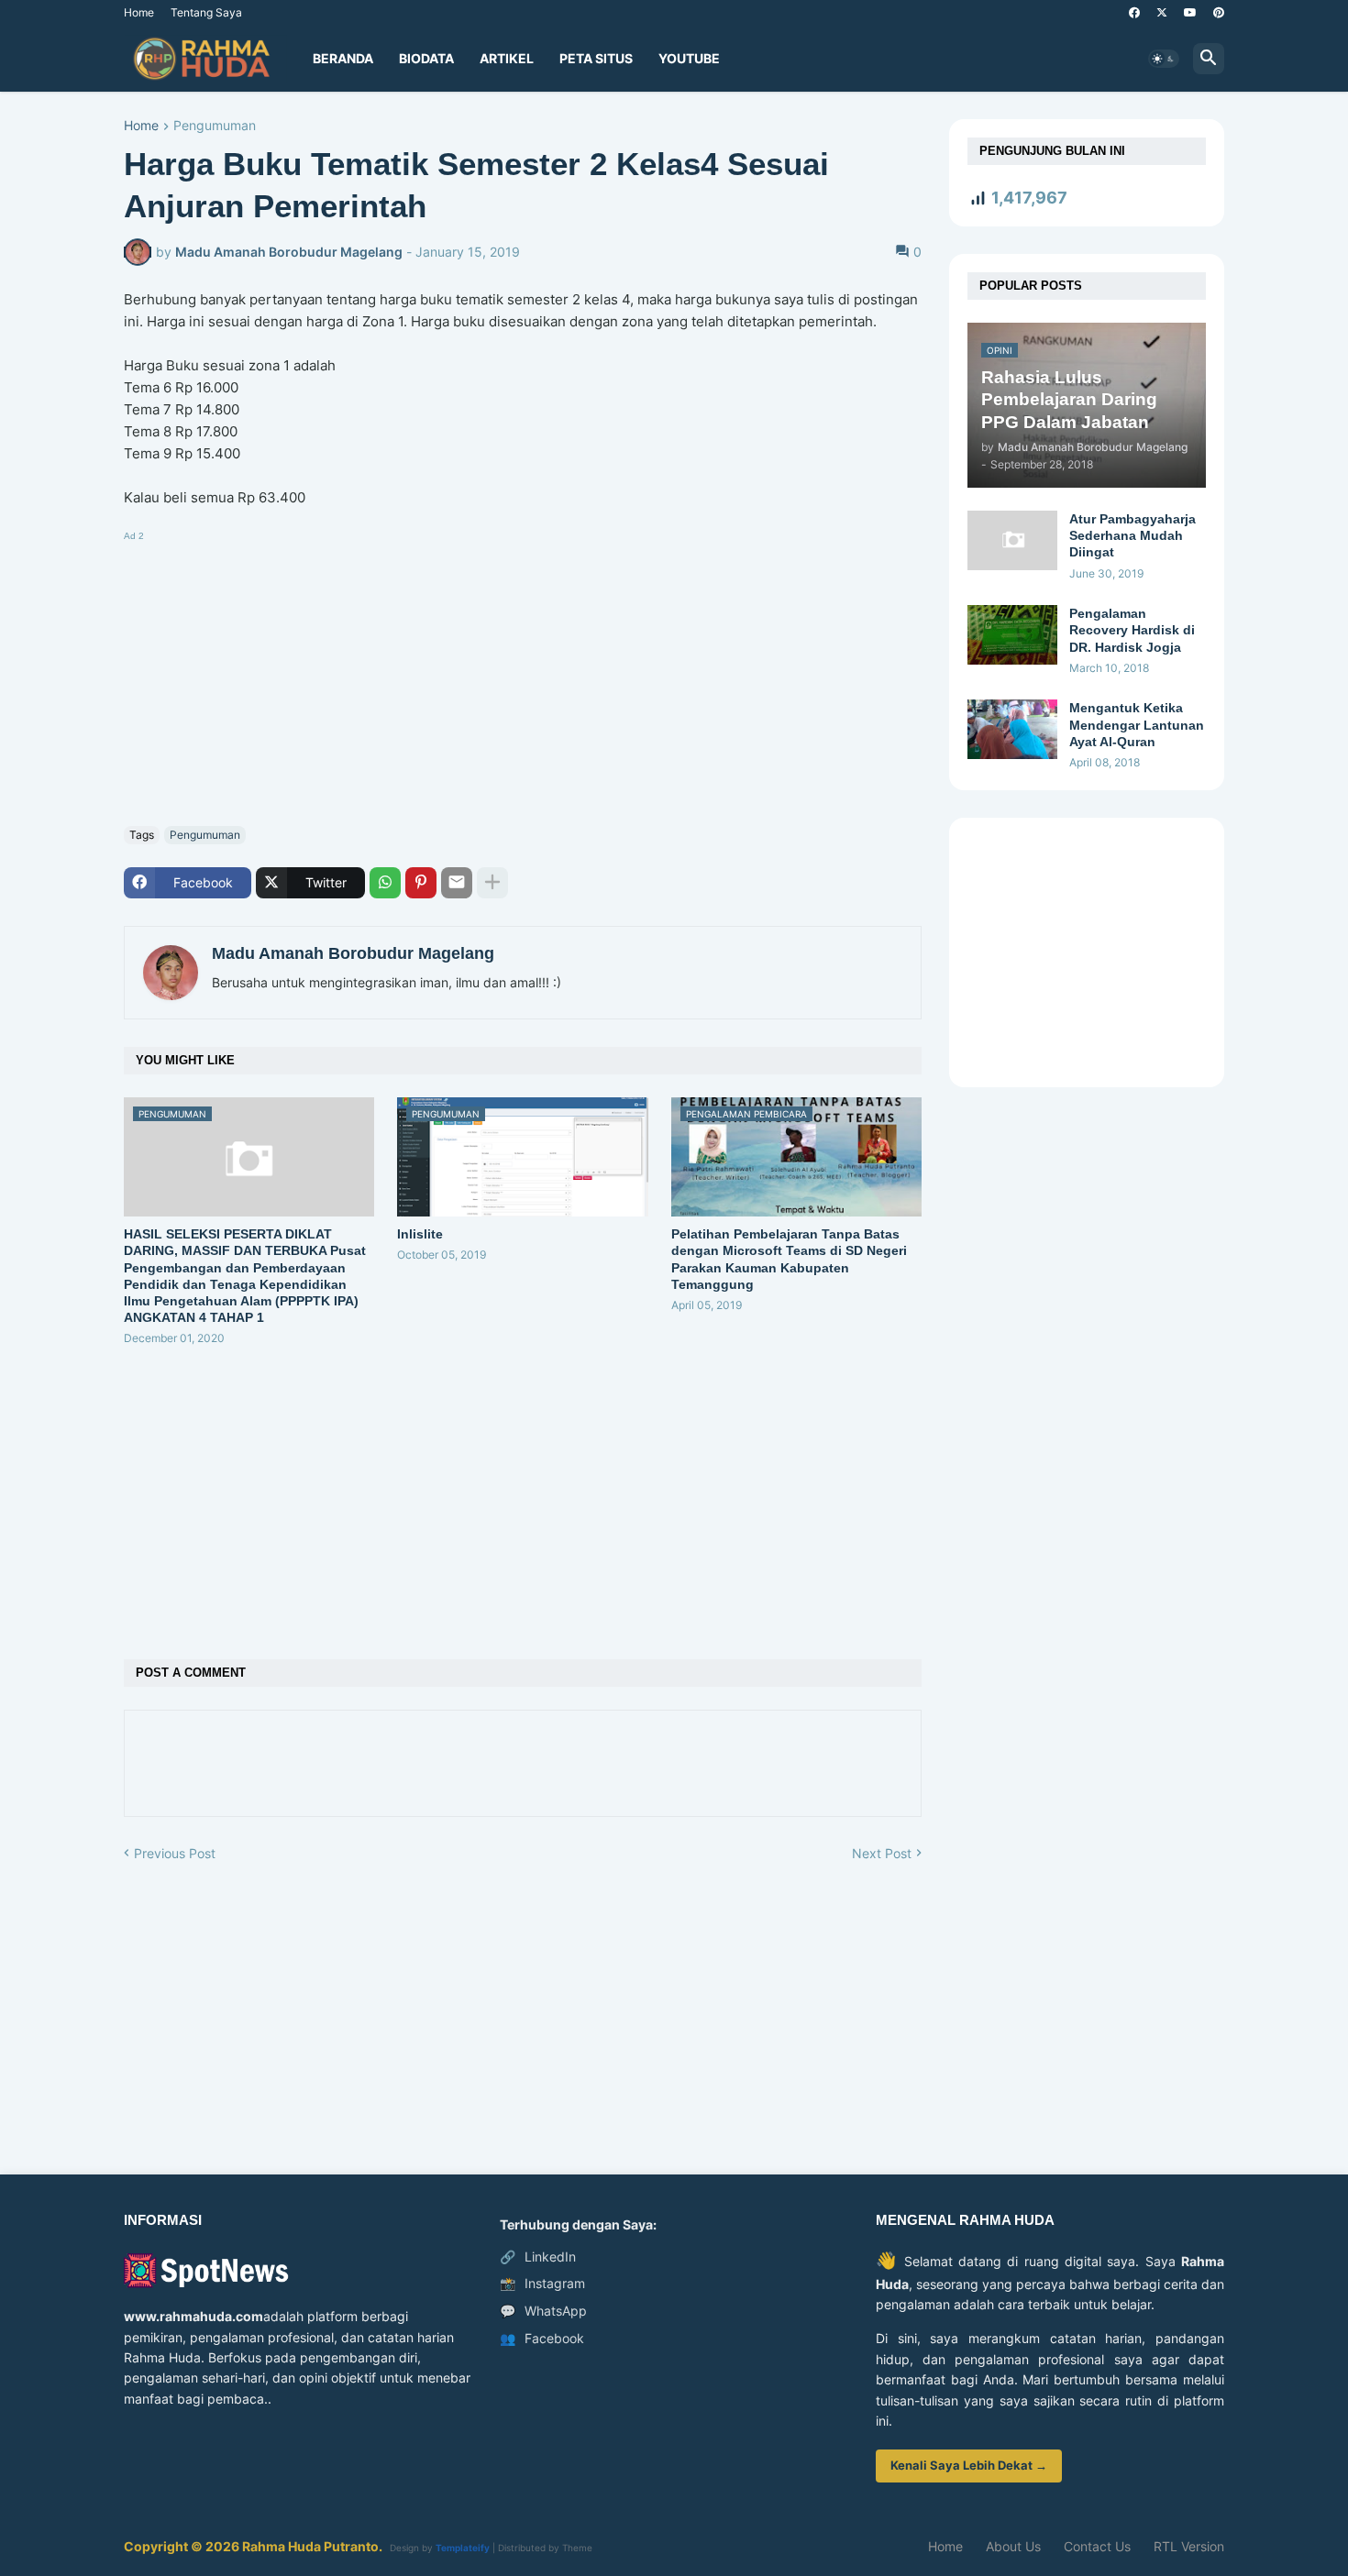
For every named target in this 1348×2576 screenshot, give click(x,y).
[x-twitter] (1162, 13)
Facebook (542, 2338)
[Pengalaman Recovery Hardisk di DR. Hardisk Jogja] (1012, 635)
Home (139, 12)
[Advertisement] (523, 675)
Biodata (426, 58)
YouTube (689, 58)
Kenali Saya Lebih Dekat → (969, 2465)
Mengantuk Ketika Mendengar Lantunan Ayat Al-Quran (1137, 724)
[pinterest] (1219, 13)
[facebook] (1134, 13)
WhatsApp (543, 2311)
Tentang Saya (206, 12)
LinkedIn (538, 2257)
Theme (577, 2548)
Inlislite (420, 1234)
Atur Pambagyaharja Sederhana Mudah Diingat (1133, 535)
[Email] (457, 883)
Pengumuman (215, 126)
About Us (1013, 2546)
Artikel (507, 58)
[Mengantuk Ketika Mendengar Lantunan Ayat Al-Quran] (1012, 729)
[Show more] (492, 883)
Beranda (343, 58)
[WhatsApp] (385, 883)
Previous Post (175, 1853)
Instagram (542, 2283)
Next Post (882, 1853)
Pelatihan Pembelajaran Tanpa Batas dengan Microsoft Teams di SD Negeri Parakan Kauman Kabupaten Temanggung (789, 1259)
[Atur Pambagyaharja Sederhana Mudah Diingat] (1012, 540)
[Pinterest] (421, 883)
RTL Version (1189, 2546)
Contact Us (1097, 2546)
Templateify (463, 2548)
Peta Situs (596, 58)
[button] (1164, 59)
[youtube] (1190, 13)
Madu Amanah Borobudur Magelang (353, 953)
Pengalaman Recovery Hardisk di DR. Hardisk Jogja (1132, 630)
